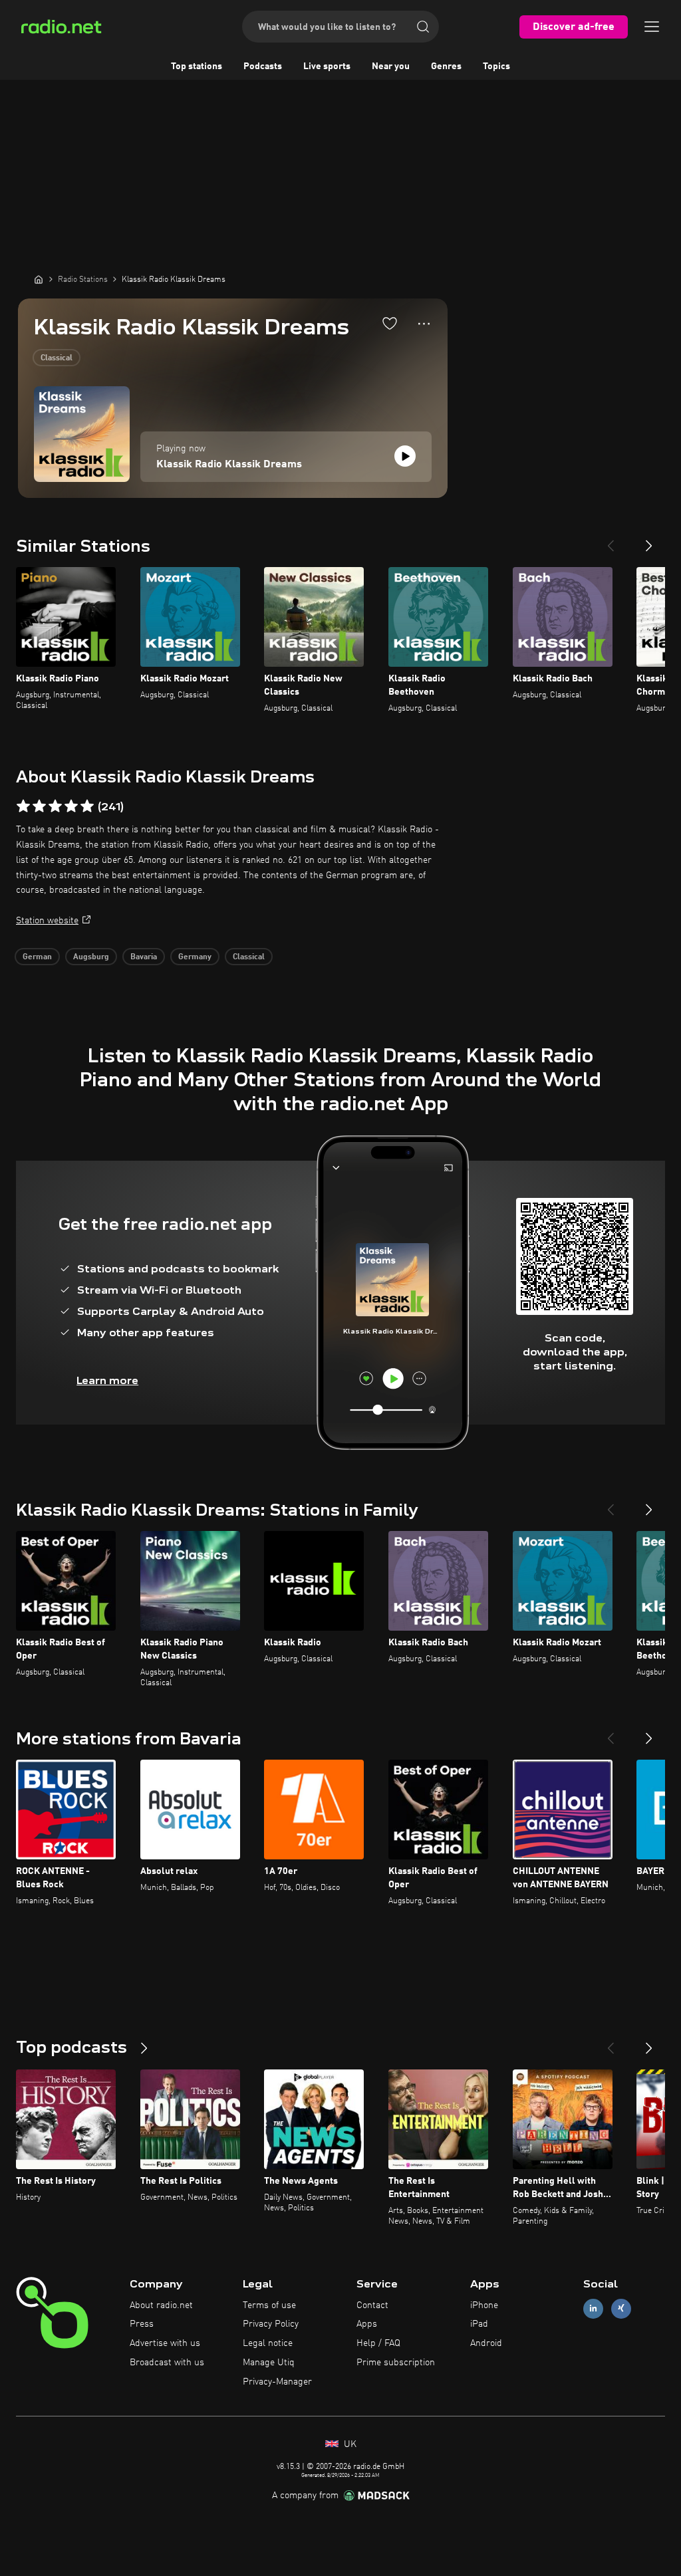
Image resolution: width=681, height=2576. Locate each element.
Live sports (327, 66)
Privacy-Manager (277, 2382)
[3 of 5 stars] (55, 806)
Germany (195, 957)
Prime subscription (396, 2363)
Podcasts (263, 66)
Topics (496, 66)
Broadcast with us (167, 2363)
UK (349, 2444)
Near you (391, 66)
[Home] (39, 279)
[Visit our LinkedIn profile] (593, 2308)
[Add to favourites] (390, 323)
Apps (367, 2324)
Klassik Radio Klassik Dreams (229, 465)
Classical (57, 358)
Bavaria (144, 957)
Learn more (107, 1380)
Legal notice (268, 2343)
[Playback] (405, 456)
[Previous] (611, 540)
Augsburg (91, 957)
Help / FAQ (378, 2343)
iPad (479, 2324)
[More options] (424, 324)
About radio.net (161, 2305)
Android (486, 2343)
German (37, 957)
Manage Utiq (269, 2363)
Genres (446, 66)
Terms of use (269, 2305)
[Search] (423, 27)
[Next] (649, 540)
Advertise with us (165, 2343)
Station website (47, 921)
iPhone (484, 2305)
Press (142, 2324)
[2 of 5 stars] (39, 806)
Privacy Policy (271, 2324)
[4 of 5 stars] (71, 806)
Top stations (197, 66)
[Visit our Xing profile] (621, 2308)
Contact (372, 2305)
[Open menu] (652, 27)
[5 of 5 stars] (87, 806)
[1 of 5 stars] (23, 806)
